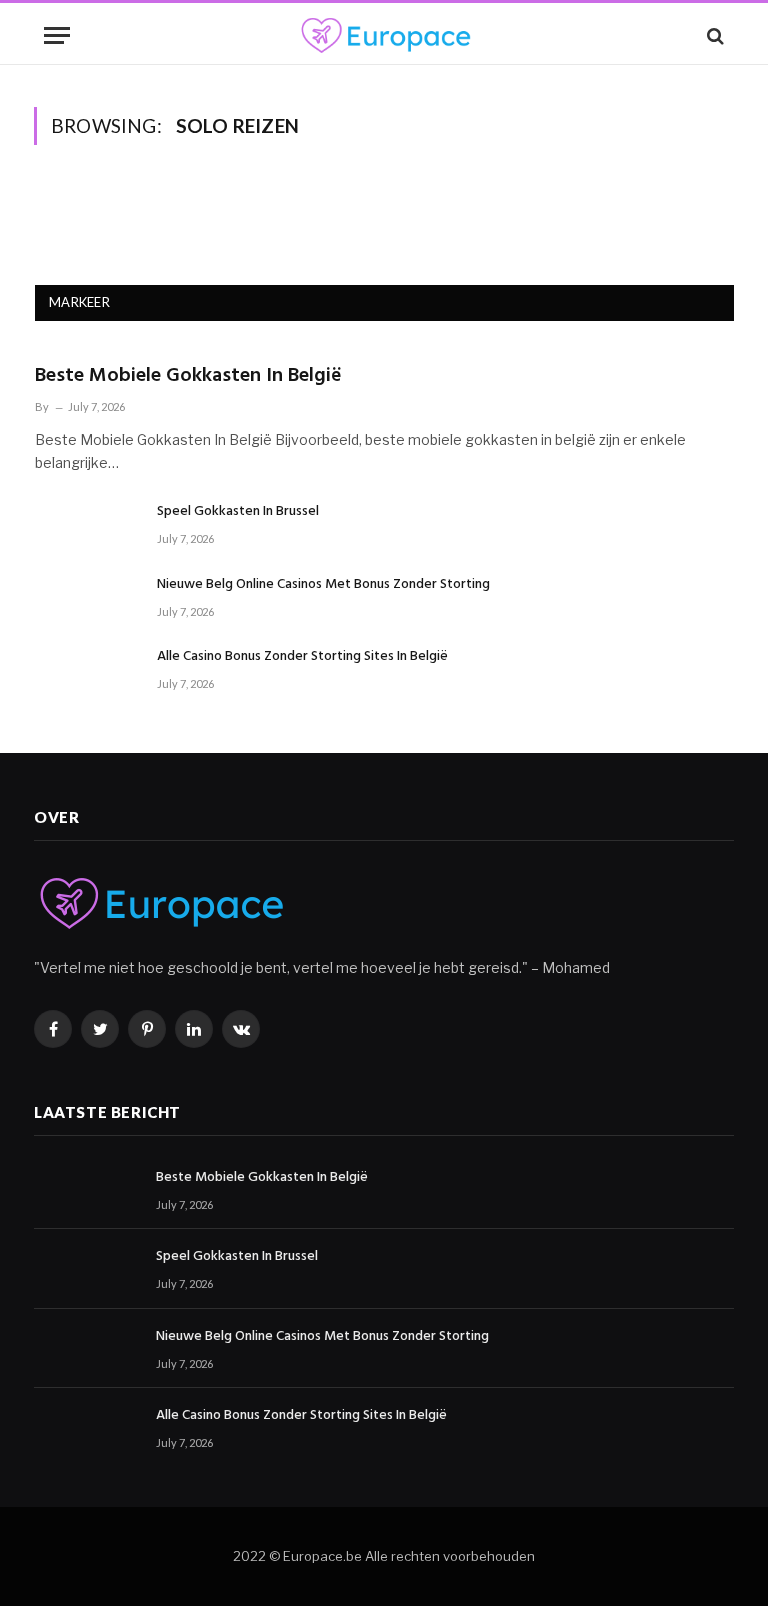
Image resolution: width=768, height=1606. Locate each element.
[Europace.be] (384, 35)
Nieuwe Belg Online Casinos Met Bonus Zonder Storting (323, 585)
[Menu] (57, 35)
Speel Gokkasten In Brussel (238, 512)
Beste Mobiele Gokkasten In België (188, 376)
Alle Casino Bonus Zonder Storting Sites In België (302, 657)
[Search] (713, 35)
